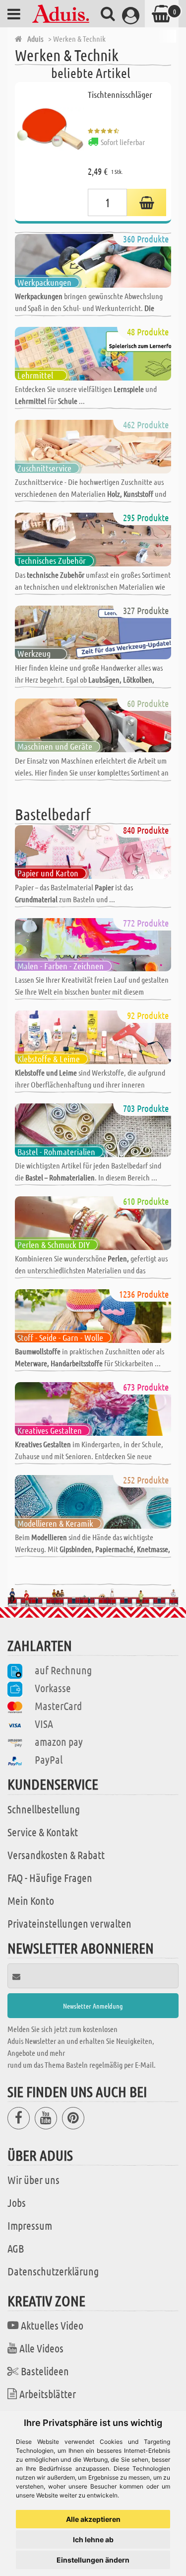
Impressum (30, 2225)
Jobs (17, 2202)
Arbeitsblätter (48, 2394)
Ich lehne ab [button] (93, 2539)
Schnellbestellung (44, 1809)
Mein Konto (31, 1900)
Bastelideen (45, 2371)
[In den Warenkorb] (147, 202)
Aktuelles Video (52, 2325)
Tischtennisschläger (120, 94)
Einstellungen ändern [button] (93, 2560)
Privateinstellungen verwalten (69, 1923)
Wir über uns (33, 2180)
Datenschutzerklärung (53, 2271)
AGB (16, 2248)
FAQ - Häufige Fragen (50, 1877)
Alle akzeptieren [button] (93, 2519)
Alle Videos (41, 2348)
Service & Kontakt (43, 1832)
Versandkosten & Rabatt (56, 1855)
